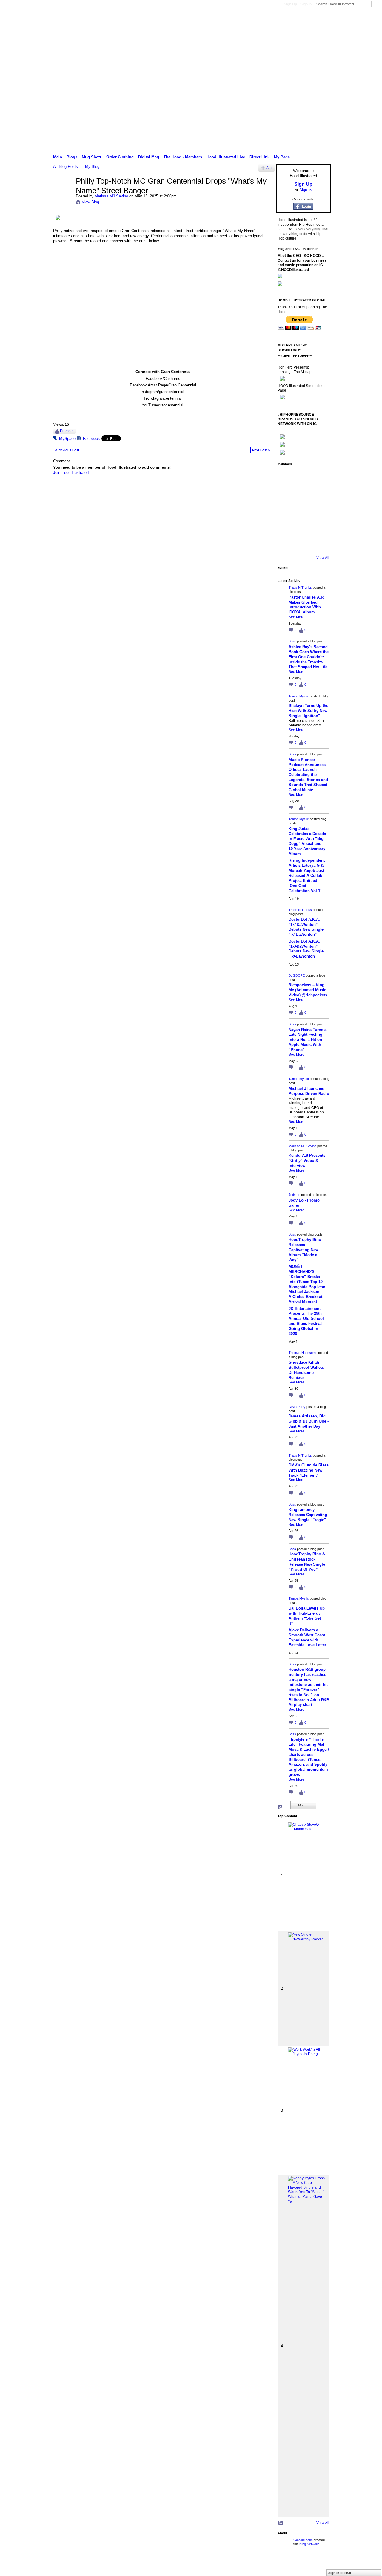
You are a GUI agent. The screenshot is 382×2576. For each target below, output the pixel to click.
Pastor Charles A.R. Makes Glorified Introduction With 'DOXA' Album (307, 605)
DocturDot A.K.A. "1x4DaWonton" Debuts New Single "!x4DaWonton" (306, 927)
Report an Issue (286, 2565)
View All (323, 558)
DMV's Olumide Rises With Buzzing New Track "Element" (309, 1470)
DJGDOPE (297, 975)
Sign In (306, 4)
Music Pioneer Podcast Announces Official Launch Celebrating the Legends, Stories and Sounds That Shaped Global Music (308, 775)
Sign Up (290, 4)
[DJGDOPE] (286, 494)
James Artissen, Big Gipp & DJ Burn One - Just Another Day (309, 1421)
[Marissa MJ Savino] (63, 194)
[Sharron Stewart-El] (319, 544)
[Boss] (303, 477)
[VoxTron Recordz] (319, 510)
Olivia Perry (297, 1407)
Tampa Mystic (299, 696)
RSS (281, 1808)
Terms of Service (317, 2565)
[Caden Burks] (303, 544)
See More (296, 617)
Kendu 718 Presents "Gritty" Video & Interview (307, 1160)
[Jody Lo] (319, 494)
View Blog (90, 202)
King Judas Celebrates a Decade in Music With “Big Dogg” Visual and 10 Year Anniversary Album (307, 841)
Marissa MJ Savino (111, 196)
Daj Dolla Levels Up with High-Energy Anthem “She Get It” (307, 1616)
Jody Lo (294, 1195)
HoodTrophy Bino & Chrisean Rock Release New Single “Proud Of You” (307, 1562)
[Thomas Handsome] (286, 510)
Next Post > (261, 450)
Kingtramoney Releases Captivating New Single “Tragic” (308, 1515)
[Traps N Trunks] (286, 477)
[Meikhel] (303, 527)
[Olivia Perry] (303, 510)
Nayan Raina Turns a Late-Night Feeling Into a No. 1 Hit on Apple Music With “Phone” (308, 1040)
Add (269, 168)
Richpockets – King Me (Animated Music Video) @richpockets (308, 990)
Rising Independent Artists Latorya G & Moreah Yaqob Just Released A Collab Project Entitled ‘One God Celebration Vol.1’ (307, 875)
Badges (263, 2565)
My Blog (92, 167)
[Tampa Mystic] (319, 477)
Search (376, 4)
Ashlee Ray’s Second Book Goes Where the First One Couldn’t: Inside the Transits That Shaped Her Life (309, 657)
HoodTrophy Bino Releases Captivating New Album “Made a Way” (305, 1250)
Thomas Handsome (303, 1353)
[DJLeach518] (286, 527)
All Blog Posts (66, 167)
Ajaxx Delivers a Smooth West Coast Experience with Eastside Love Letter (307, 1638)
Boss (292, 641)
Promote (67, 431)
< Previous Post (67, 450)
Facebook (91, 439)
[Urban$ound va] (319, 527)
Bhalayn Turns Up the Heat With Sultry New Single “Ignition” (308, 711)
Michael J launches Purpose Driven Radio (309, 1091)
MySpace (67, 439)
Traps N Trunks (300, 587)
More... (303, 1805)
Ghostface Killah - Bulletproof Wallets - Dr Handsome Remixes (307, 1370)
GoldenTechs (303, 2540)
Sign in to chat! (340, 2573)
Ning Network (309, 2544)
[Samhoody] (286, 544)
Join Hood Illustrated (71, 473)
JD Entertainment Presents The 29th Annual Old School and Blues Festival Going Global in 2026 (306, 1321)
